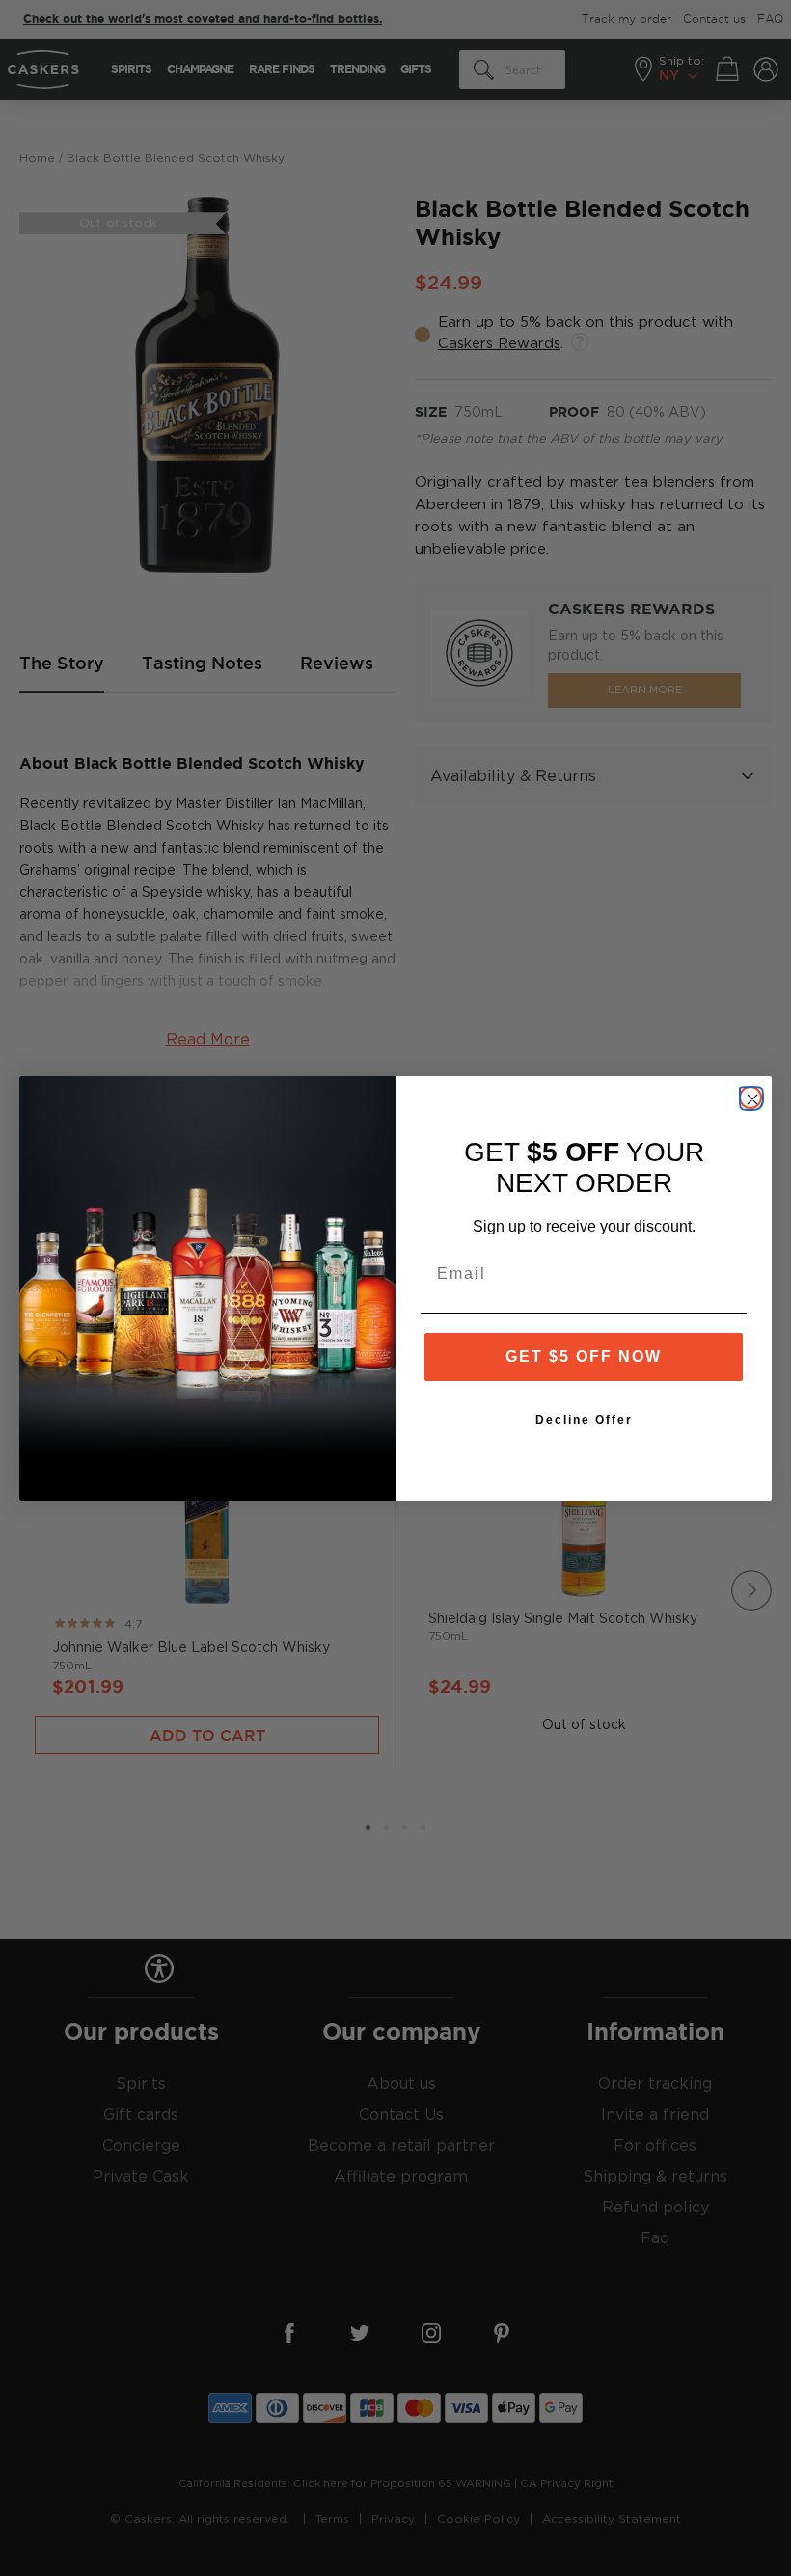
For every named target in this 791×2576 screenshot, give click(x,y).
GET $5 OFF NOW (584, 1356)
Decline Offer (584, 1420)
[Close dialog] (750, 1098)
